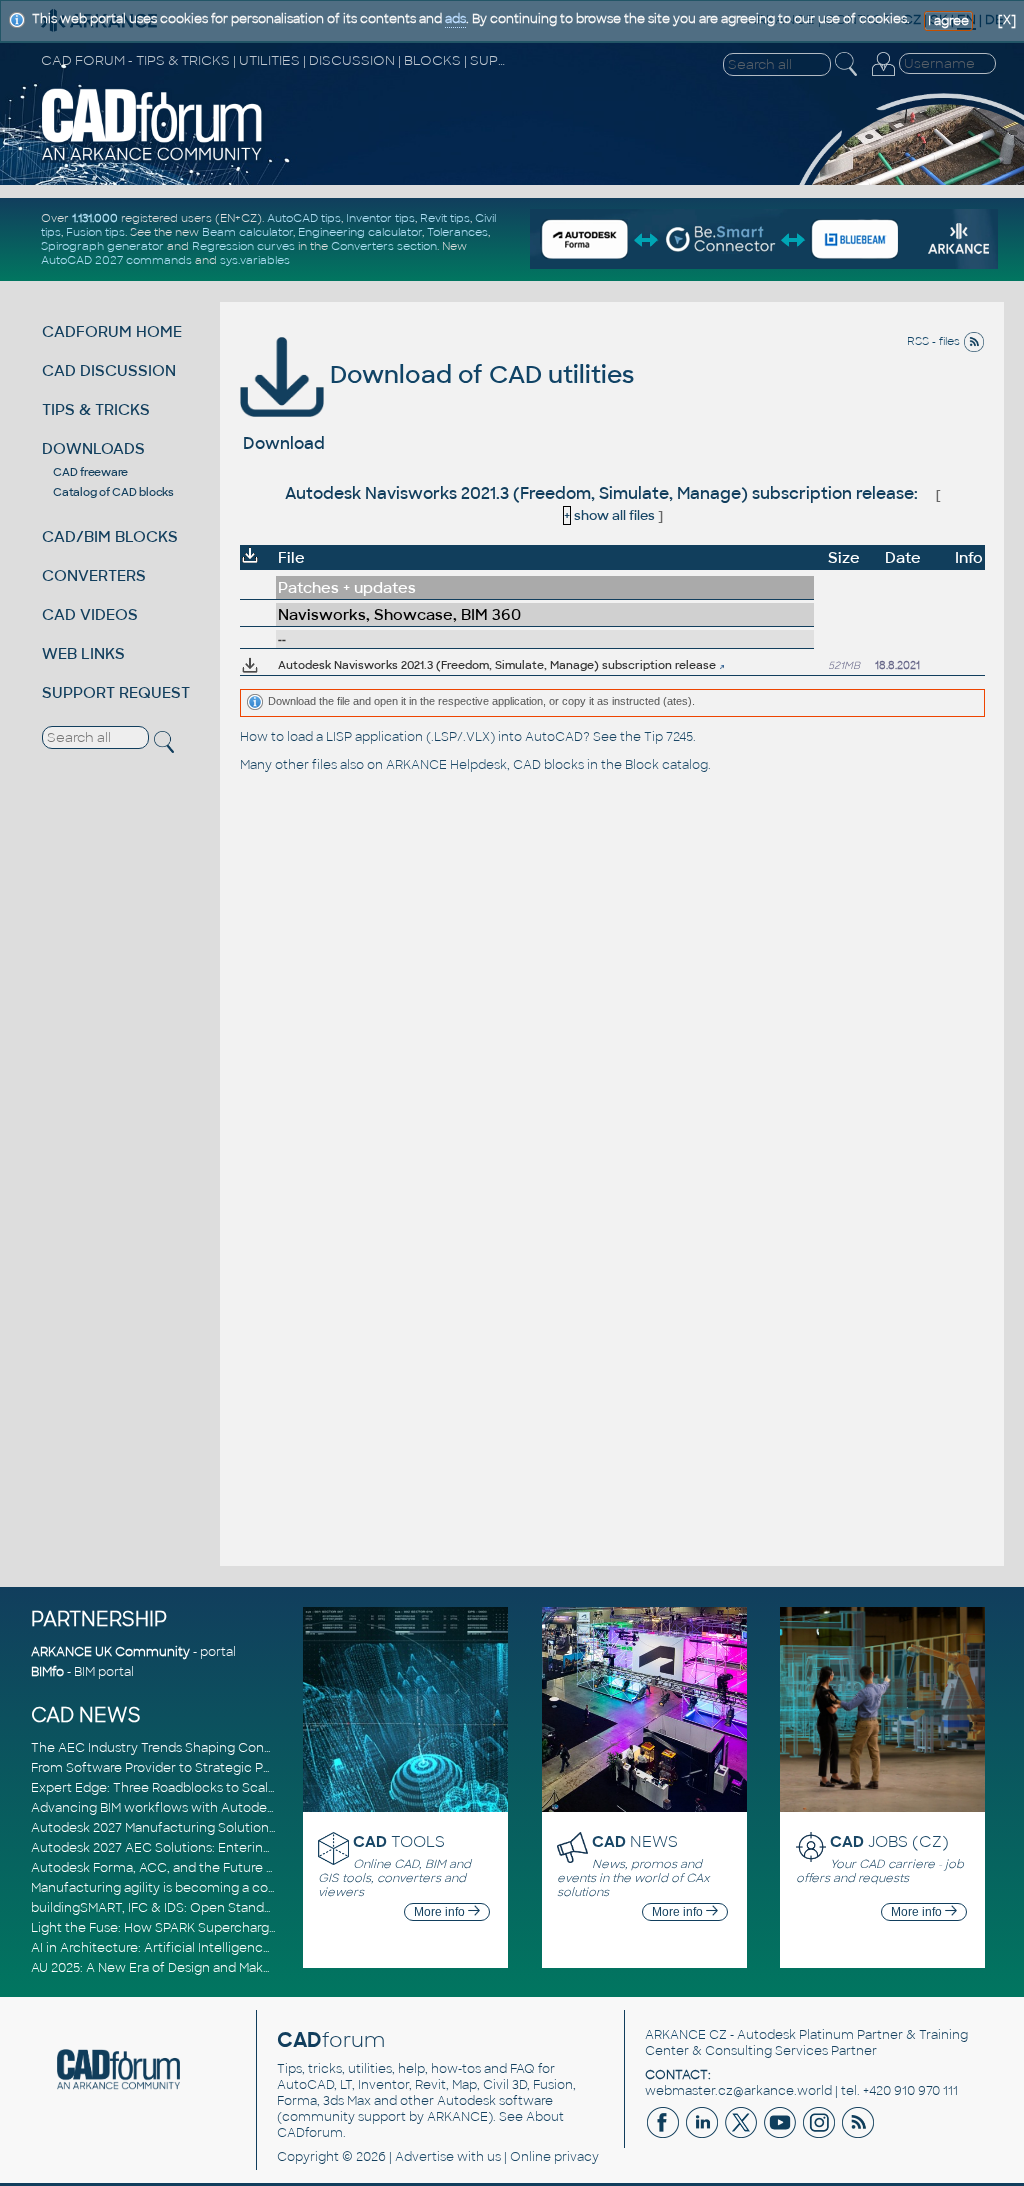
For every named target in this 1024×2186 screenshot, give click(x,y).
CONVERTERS (94, 575)
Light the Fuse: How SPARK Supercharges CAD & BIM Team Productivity (248, 1928)
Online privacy (554, 2157)
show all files (609, 515)
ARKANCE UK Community (110, 1652)
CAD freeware (90, 472)
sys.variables (255, 260)
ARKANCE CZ (686, 2035)
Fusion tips (95, 232)
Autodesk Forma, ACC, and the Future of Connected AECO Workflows (246, 1868)
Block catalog (666, 765)
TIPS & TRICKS (96, 409)
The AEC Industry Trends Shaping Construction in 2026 (199, 1748)
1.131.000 (95, 218)
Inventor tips (380, 218)
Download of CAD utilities (479, 374)
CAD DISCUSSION (109, 370)
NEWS (635, 1841)
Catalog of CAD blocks (113, 492)
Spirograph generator (102, 246)
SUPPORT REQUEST (116, 692)
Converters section (384, 246)
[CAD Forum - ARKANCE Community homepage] (152, 159)
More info (441, 1912)
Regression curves (243, 246)
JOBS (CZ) (889, 1841)
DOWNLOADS (93, 448)
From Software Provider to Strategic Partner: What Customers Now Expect (260, 1768)
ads (455, 19)
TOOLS (399, 1841)
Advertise (424, 2157)
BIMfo (47, 1672)
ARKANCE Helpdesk (446, 765)
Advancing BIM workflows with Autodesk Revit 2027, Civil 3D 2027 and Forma (264, 1808)
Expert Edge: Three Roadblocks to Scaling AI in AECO (194, 1788)
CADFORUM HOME (112, 331)
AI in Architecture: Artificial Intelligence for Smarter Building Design (236, 1948)
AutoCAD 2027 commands (116, 260)
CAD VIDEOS (90, 614)
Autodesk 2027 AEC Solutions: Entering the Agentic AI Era (208, 1848)
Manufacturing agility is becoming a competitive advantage (213, 1888)
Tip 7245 (668, 737)
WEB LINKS (83, 653)
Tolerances (457, 232)
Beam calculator (247, 232)
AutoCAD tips (304, 218)
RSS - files (935, 341)
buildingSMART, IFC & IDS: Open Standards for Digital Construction (233, 1908)
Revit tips (445, 218)
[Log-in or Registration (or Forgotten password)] (883, 76)
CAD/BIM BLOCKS (110, 536)
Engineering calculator (360, 232)
